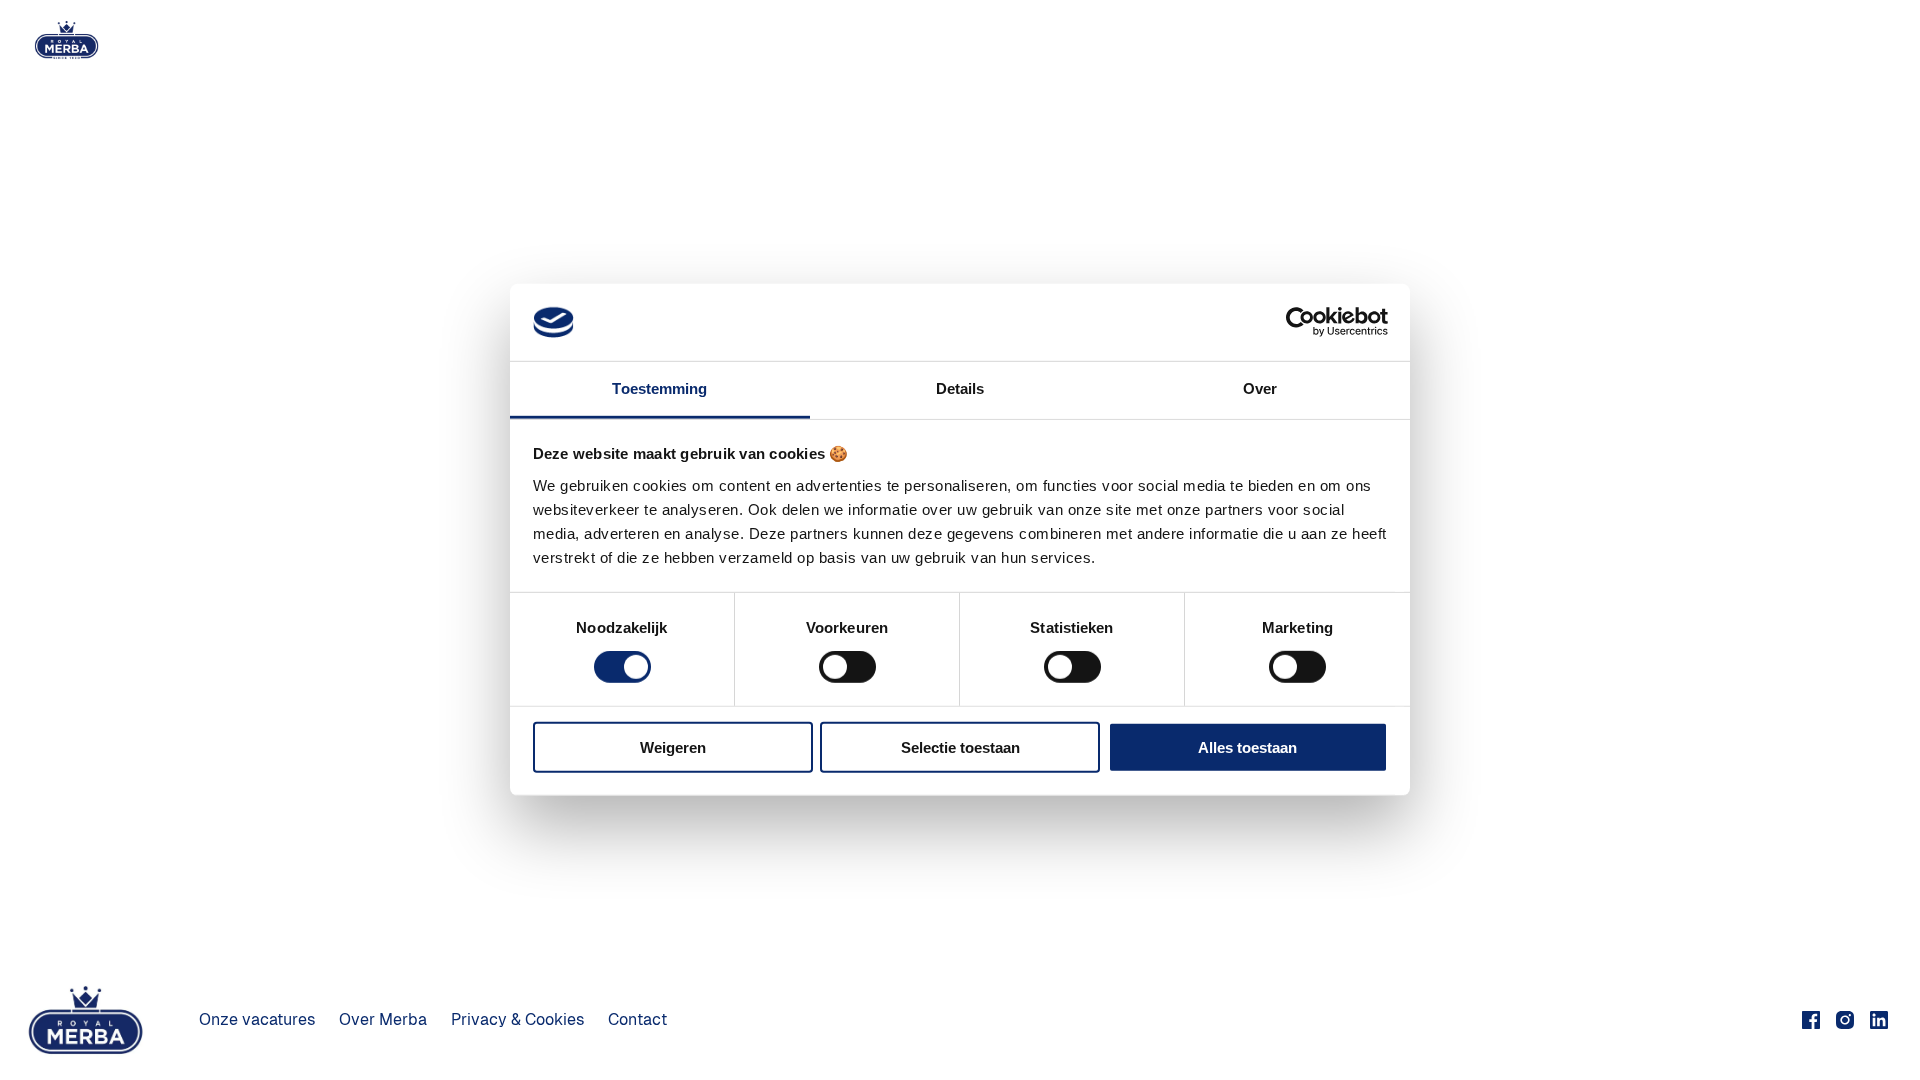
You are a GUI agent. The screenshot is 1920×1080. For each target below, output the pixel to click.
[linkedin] (1879, 1020)
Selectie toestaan (960, 746)
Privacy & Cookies (517, 1019)
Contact (637, 1019)
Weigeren (673, 746)
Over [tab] (1260, 388)
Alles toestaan (1247, 746)
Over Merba (383, 1019)
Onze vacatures (257, 1019)
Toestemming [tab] (659, 388)
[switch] (847, 667)
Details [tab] (960, 388)
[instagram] (1845, 1020)
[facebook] (1811, 1020)
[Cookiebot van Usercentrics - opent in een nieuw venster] (1300, 322)
